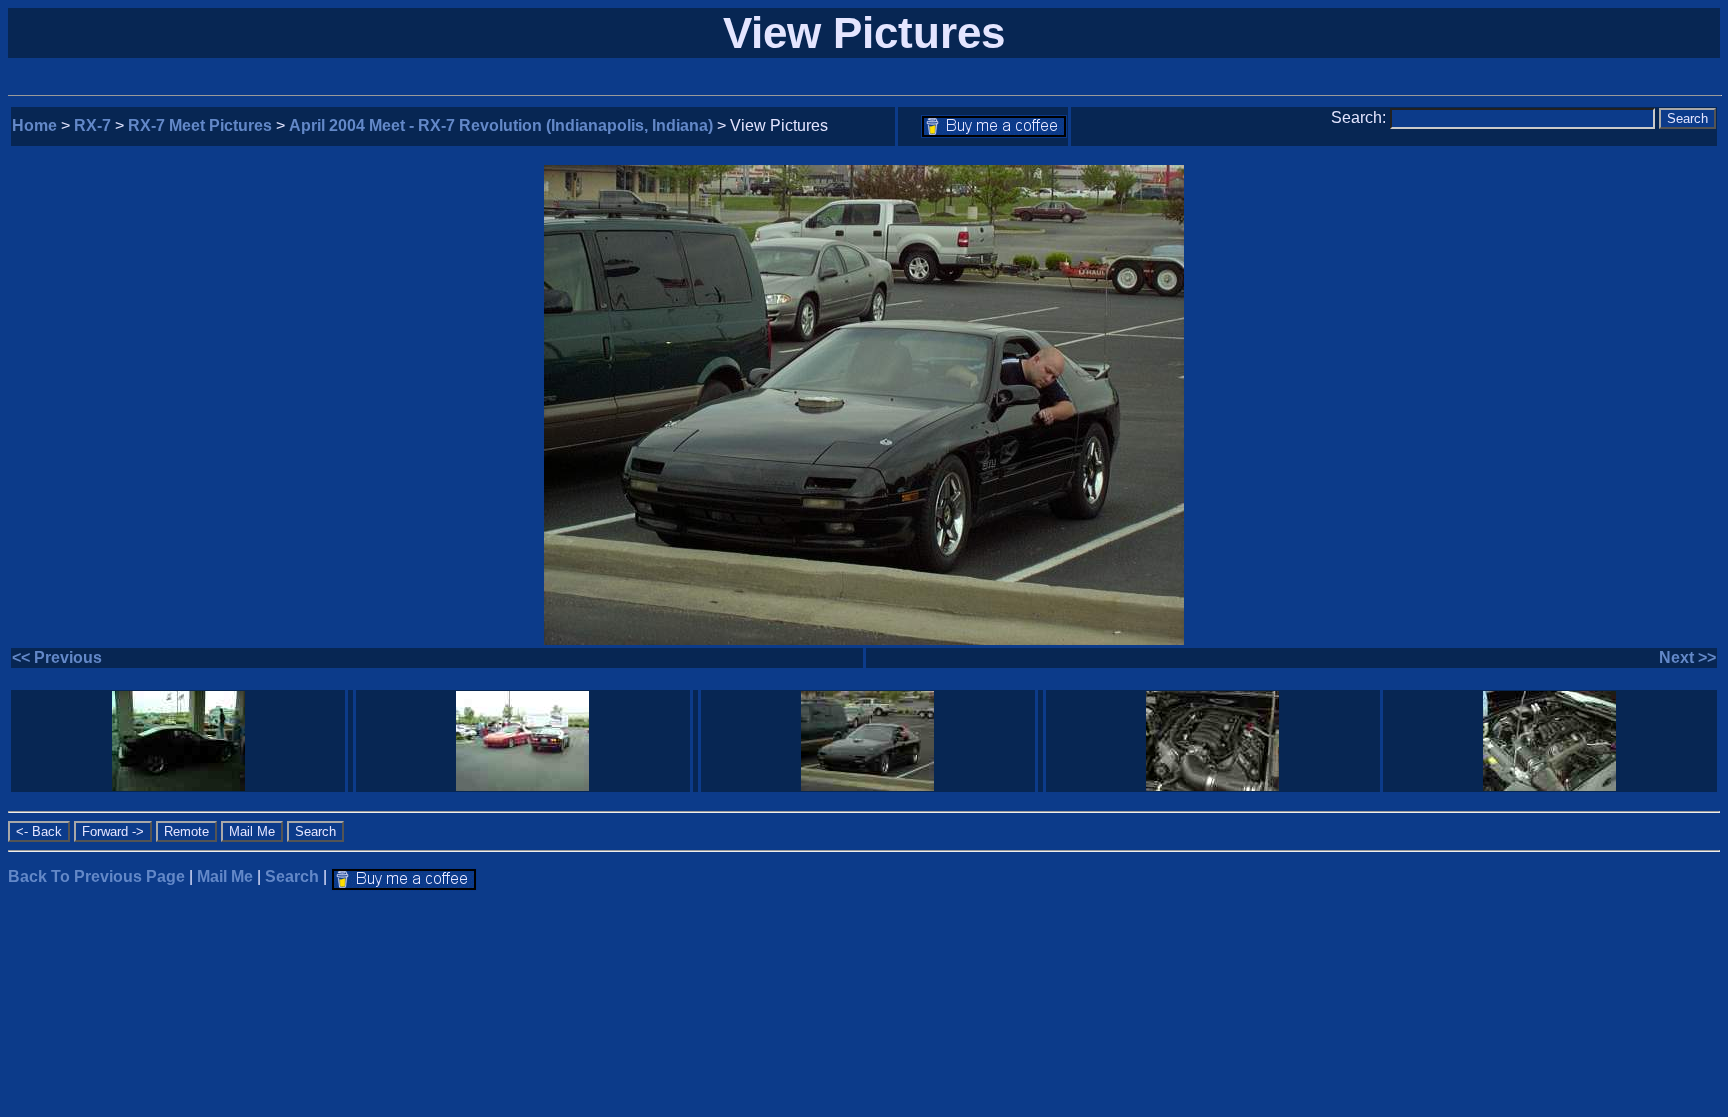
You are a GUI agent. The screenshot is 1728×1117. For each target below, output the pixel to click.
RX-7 (92, 125)
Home (34, 125)
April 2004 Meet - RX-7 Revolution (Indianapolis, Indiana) (501, 125)
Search (292, 876)
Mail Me (225, 876)
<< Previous (57, 657)
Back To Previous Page (96, 876)
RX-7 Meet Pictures (200, 125)
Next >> (1687, 657)
